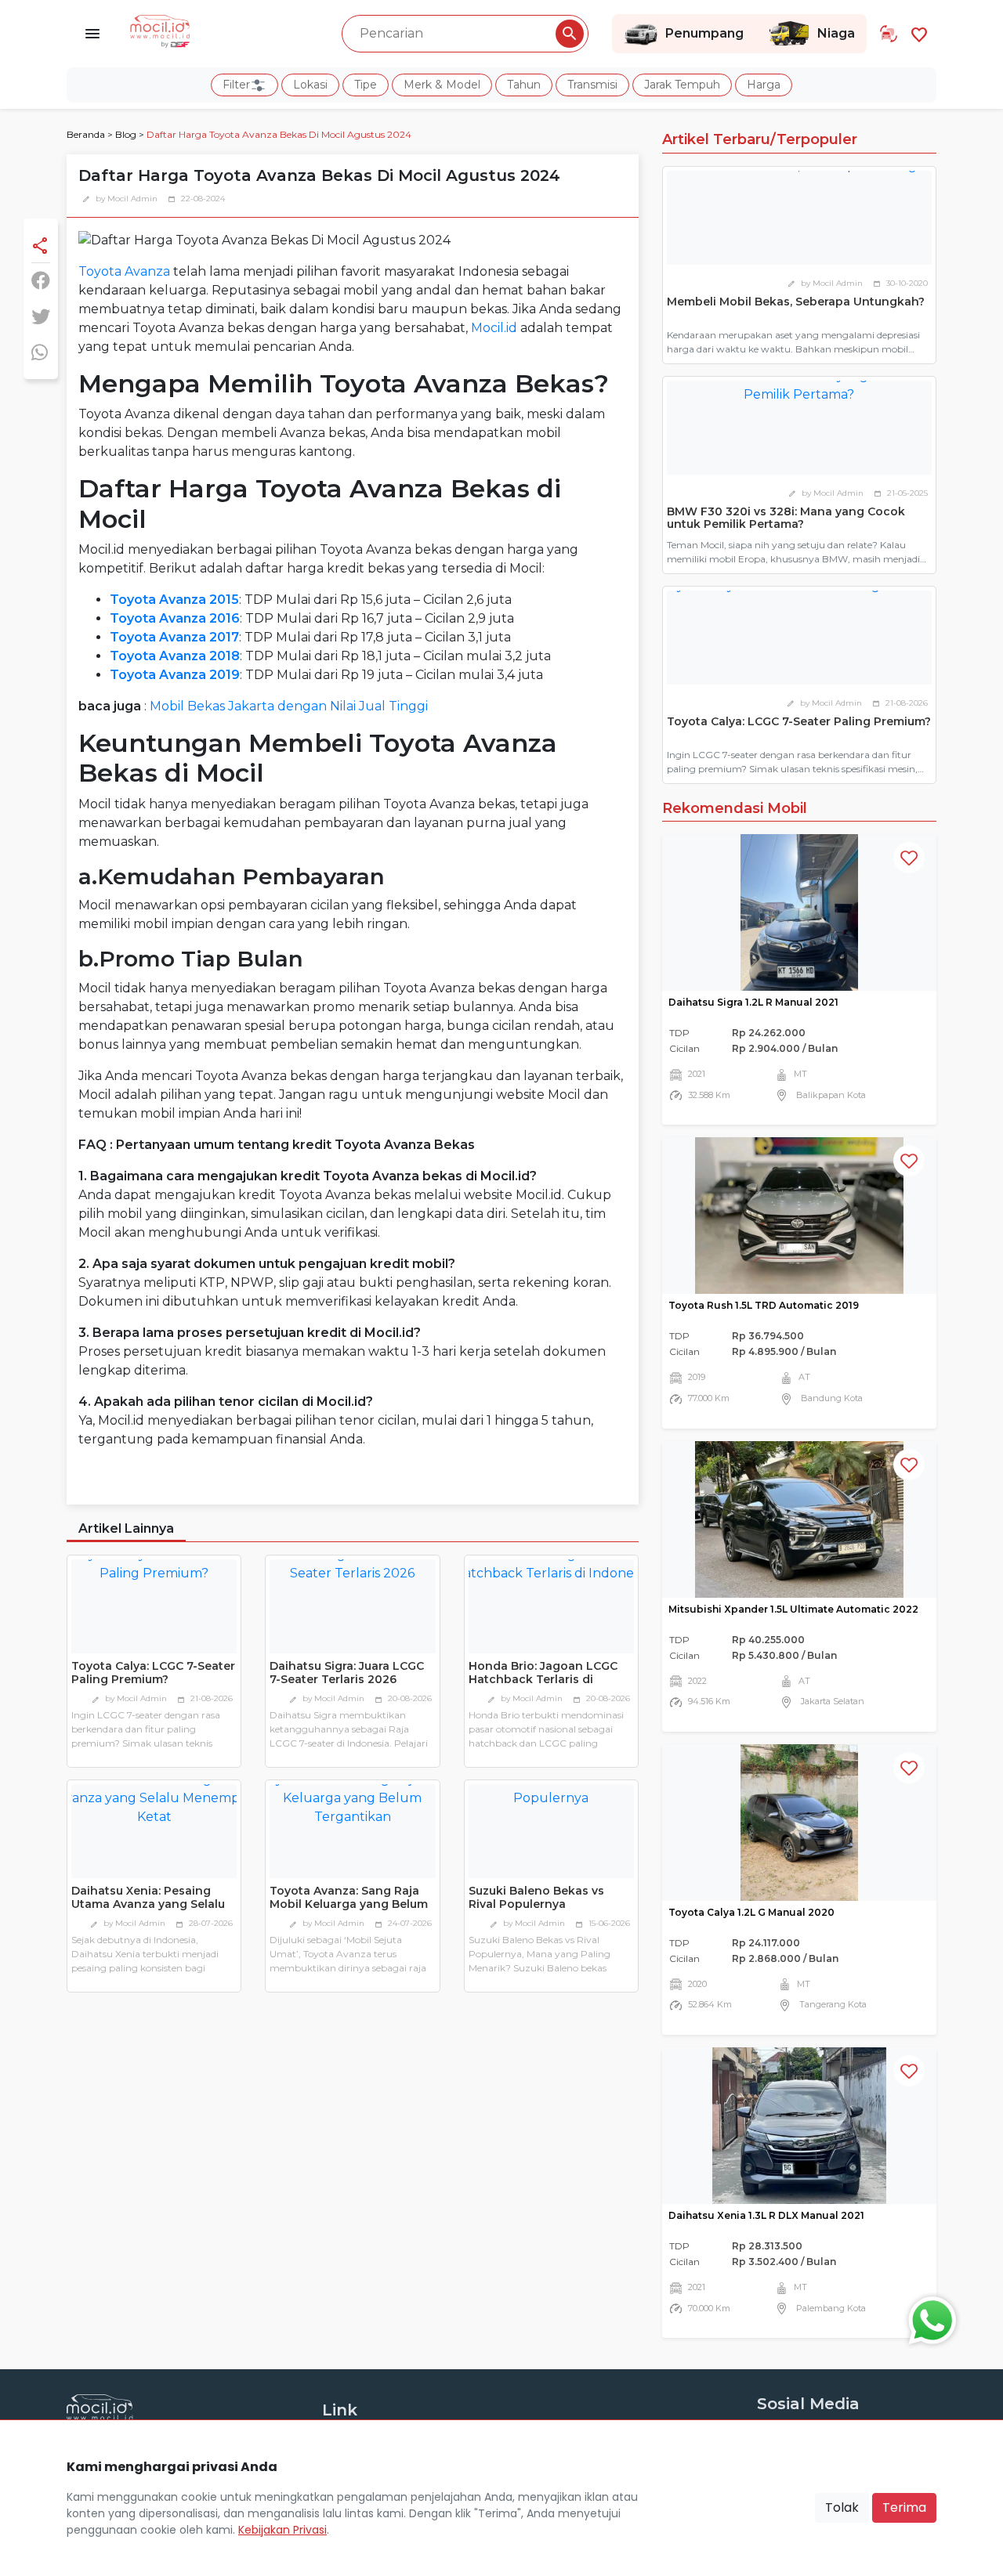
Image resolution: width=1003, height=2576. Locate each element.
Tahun (524, 85)
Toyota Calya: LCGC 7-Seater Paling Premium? (153, 1673)
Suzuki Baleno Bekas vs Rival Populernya (536, 1897)
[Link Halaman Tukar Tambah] (889, 34)
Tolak (842, 2507)
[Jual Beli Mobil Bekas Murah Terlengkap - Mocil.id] (160, 30)
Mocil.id (494, 328)
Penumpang (704, 33)
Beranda (86, 134)
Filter (236, 85)
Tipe (366, 85)
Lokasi (310, 85)
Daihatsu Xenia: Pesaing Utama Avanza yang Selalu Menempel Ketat (148, 1904)
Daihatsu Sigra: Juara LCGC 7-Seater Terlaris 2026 (347, 1673)
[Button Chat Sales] (929, 2317)
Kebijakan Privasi (282, 2530)
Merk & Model (442, 85)
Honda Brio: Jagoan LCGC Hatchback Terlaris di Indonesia (543, 1679)
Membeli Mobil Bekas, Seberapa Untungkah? (796, 302)
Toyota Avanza (124, 271)
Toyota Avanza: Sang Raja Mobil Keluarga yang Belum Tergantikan (349, 1904)
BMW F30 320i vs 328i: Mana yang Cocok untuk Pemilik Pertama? (786, 518)
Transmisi (592, 85)
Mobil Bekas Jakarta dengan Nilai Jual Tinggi (289, 706)
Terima (904, 2507)
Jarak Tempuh (682, 85)
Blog (126, 134)
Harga (764, 85)
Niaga (836, 33)
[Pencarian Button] (570, 34)
